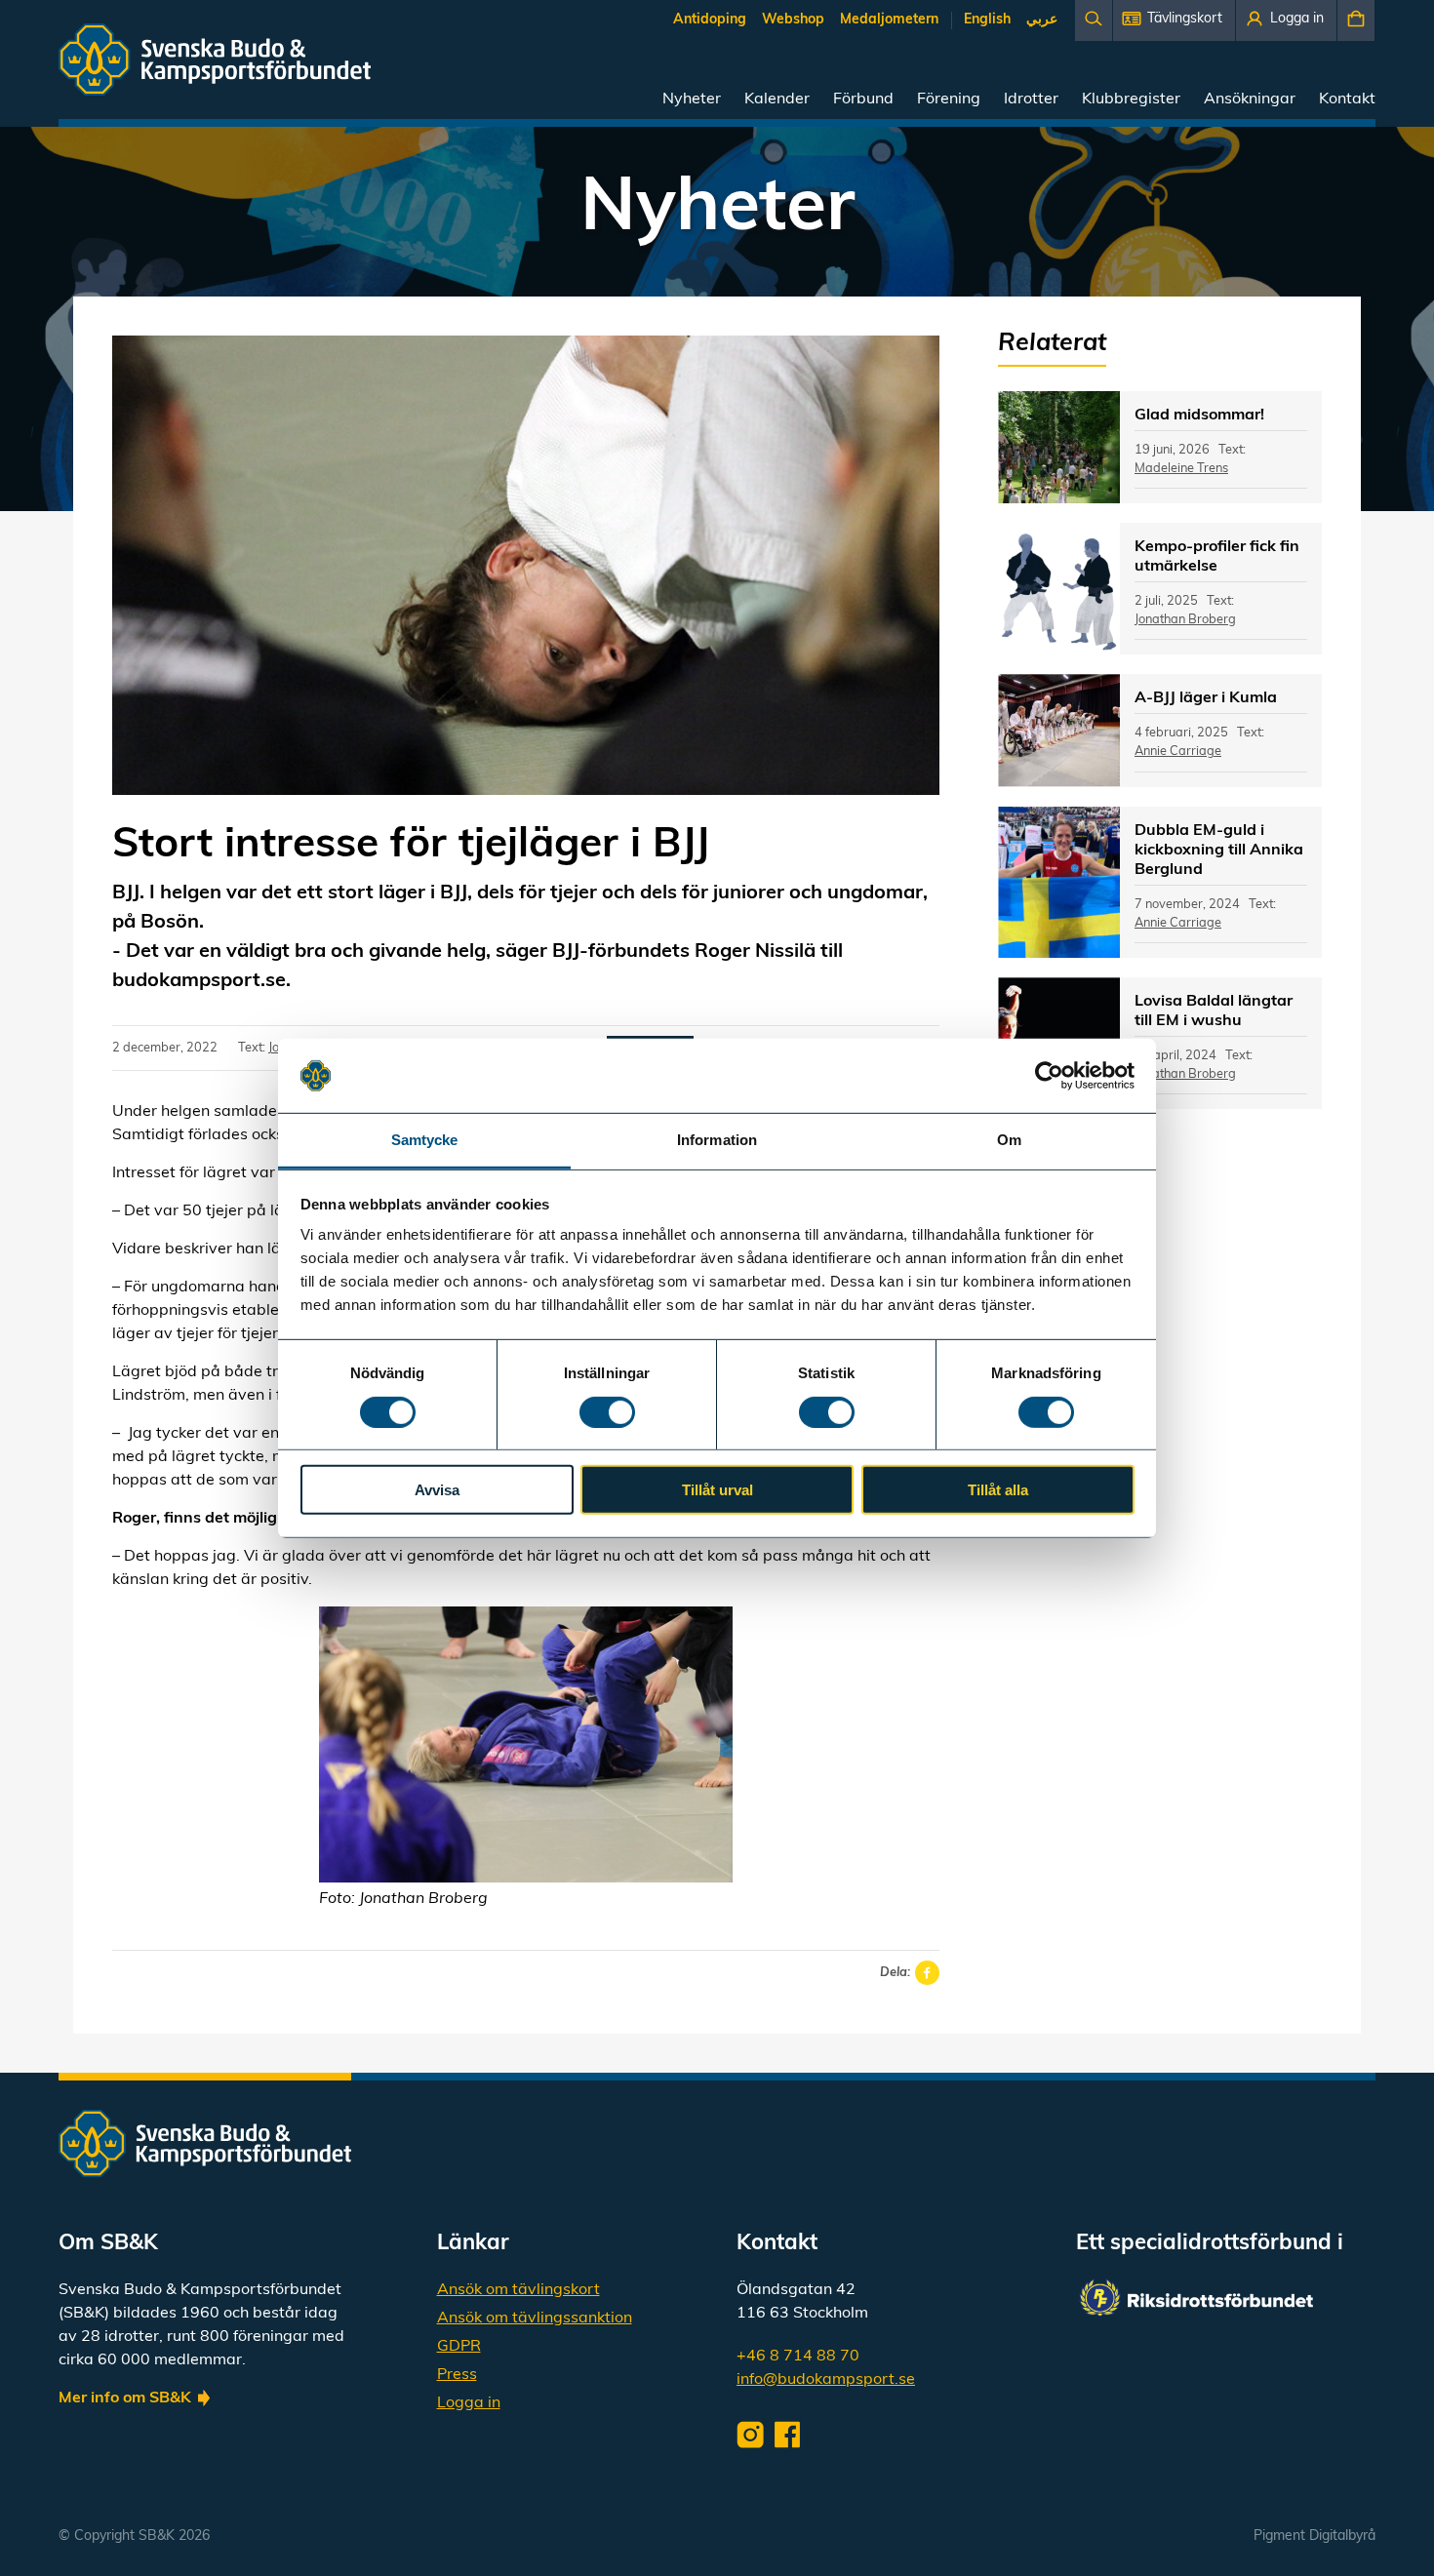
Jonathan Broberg (1185, 620)
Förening (949, 99)
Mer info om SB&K (125, 2398)
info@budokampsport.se (826, 2380)
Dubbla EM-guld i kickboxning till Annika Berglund (1219, 851)
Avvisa (437, 1490)
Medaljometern (889, 20)
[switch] (607, 1411)
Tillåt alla (998, 1490)
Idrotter (1031, 99)
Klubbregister (1131, 99)
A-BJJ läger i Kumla (1206, 698)
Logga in (469, 2403)
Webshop (793, 20)
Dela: (895, 1973)
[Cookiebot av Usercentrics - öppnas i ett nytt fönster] (1049, 1076)
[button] (1174, 20)
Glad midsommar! (1199, 416)
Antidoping (710, 20)
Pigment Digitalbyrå (1314, 2536)
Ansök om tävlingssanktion (535, 2318)
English (987, 20)
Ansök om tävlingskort (518, 2290)
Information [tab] (717, 1140)
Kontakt (1347, 99)
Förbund (863, 99)
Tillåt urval (717, 1490)
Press (457, 2375)
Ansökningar (1250, 99)
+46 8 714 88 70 (798, 2357)
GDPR (459, 2347)
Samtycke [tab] (425, 1140)
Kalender (777, 99)
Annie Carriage (1178, 752)
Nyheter (692, 99)
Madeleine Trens (1181, 469)
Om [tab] (1009, 1140)
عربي (1042, 20)
